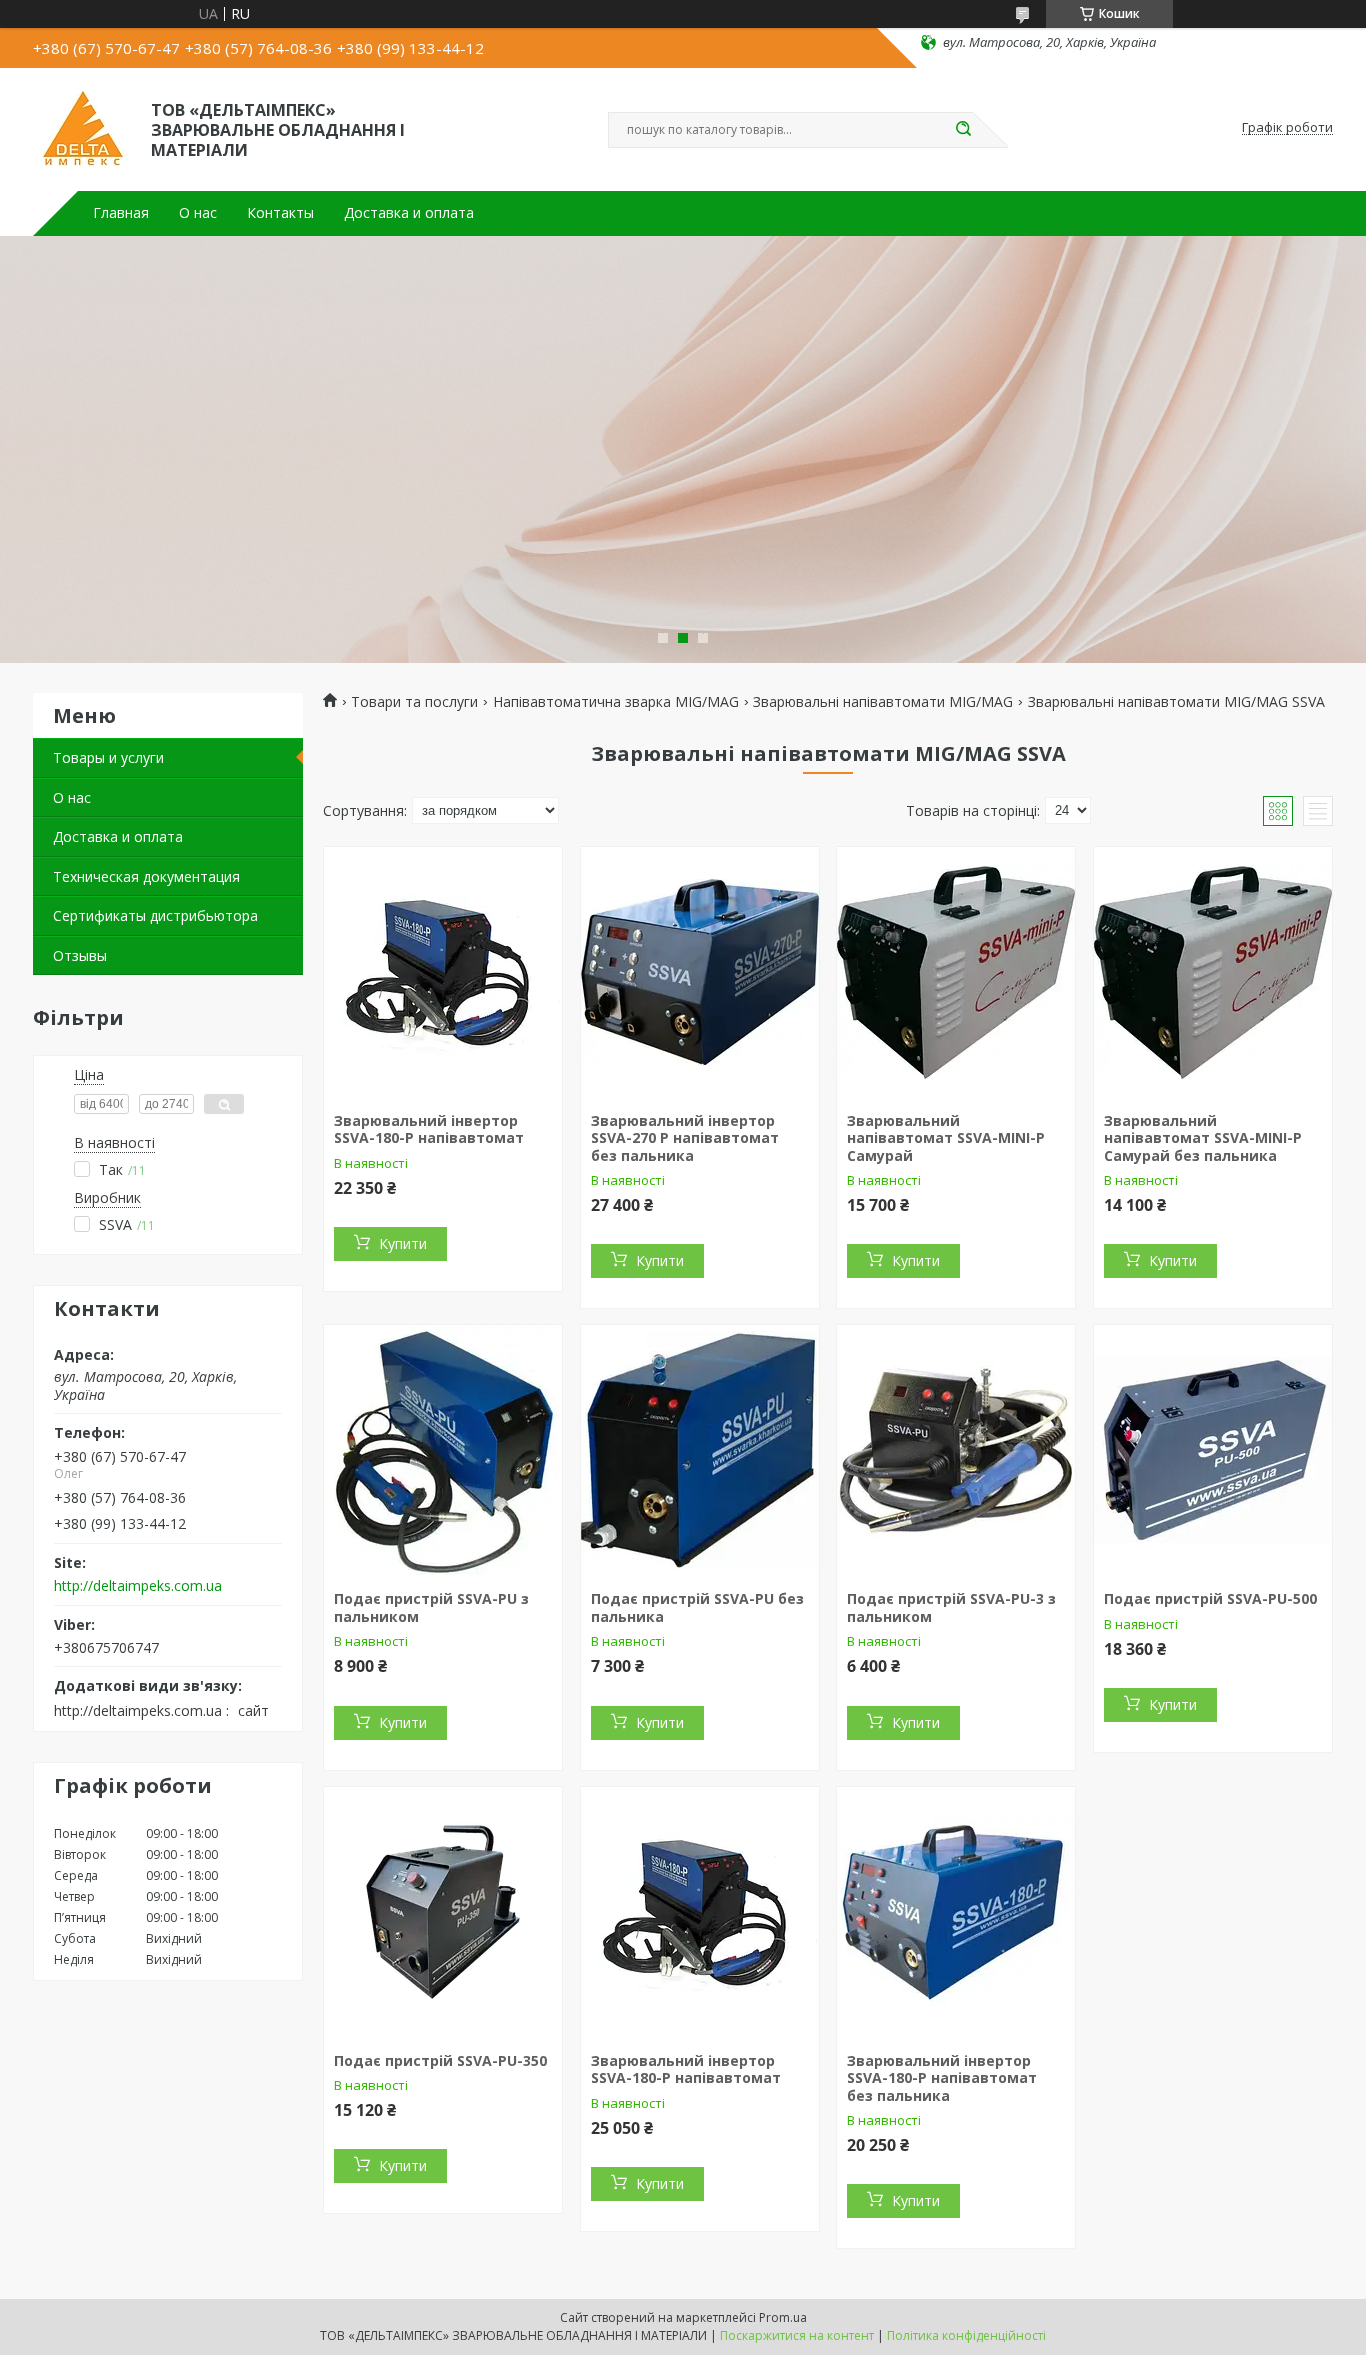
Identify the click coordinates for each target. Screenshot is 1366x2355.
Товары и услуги (108, 757)
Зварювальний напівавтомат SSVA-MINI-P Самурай (946, 1138)
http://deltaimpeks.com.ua (138, 1586)
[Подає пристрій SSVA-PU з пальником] (443, 1450)
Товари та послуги (414, 702)
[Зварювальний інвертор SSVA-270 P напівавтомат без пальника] (700, 972)
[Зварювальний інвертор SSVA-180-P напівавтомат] (443, 972)
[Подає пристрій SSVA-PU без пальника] (700, 1450)
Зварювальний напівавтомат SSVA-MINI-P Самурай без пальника (1203, 1138)
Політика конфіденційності (966, 2335)
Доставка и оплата (409, 213)
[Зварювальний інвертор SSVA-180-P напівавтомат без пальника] (956, 1912)
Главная (121, 213)
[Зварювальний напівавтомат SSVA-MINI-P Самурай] (956, 972)
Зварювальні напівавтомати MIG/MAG (883, 702)
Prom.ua (783, 2317)
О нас (198, 213)
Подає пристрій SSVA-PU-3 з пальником (951, 1607)
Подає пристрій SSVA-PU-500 (1210, 1598)
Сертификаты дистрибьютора (155, 915)
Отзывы (80, 955)
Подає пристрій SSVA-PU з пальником (431, 1607)
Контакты (280, 213)
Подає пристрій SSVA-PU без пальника (697, 1607)
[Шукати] (963, 130)
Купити (403, 1243)
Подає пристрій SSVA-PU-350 (440, 2060)
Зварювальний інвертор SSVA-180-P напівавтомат (429, 1129)
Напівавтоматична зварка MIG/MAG (616, 702)
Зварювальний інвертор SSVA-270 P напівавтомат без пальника (685, 1138)
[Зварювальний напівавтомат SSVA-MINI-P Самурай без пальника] (1213, 972)
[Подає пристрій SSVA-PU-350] (443, 1912)
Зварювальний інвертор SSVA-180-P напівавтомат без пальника (942, 2078)
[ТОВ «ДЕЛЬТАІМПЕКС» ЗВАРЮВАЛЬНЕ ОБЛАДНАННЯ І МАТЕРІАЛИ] (83, 128)
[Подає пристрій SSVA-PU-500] (1213, 1450)
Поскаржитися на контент (797, 2335)
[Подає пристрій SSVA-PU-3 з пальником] (956, 1450)
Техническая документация (146, 876)
